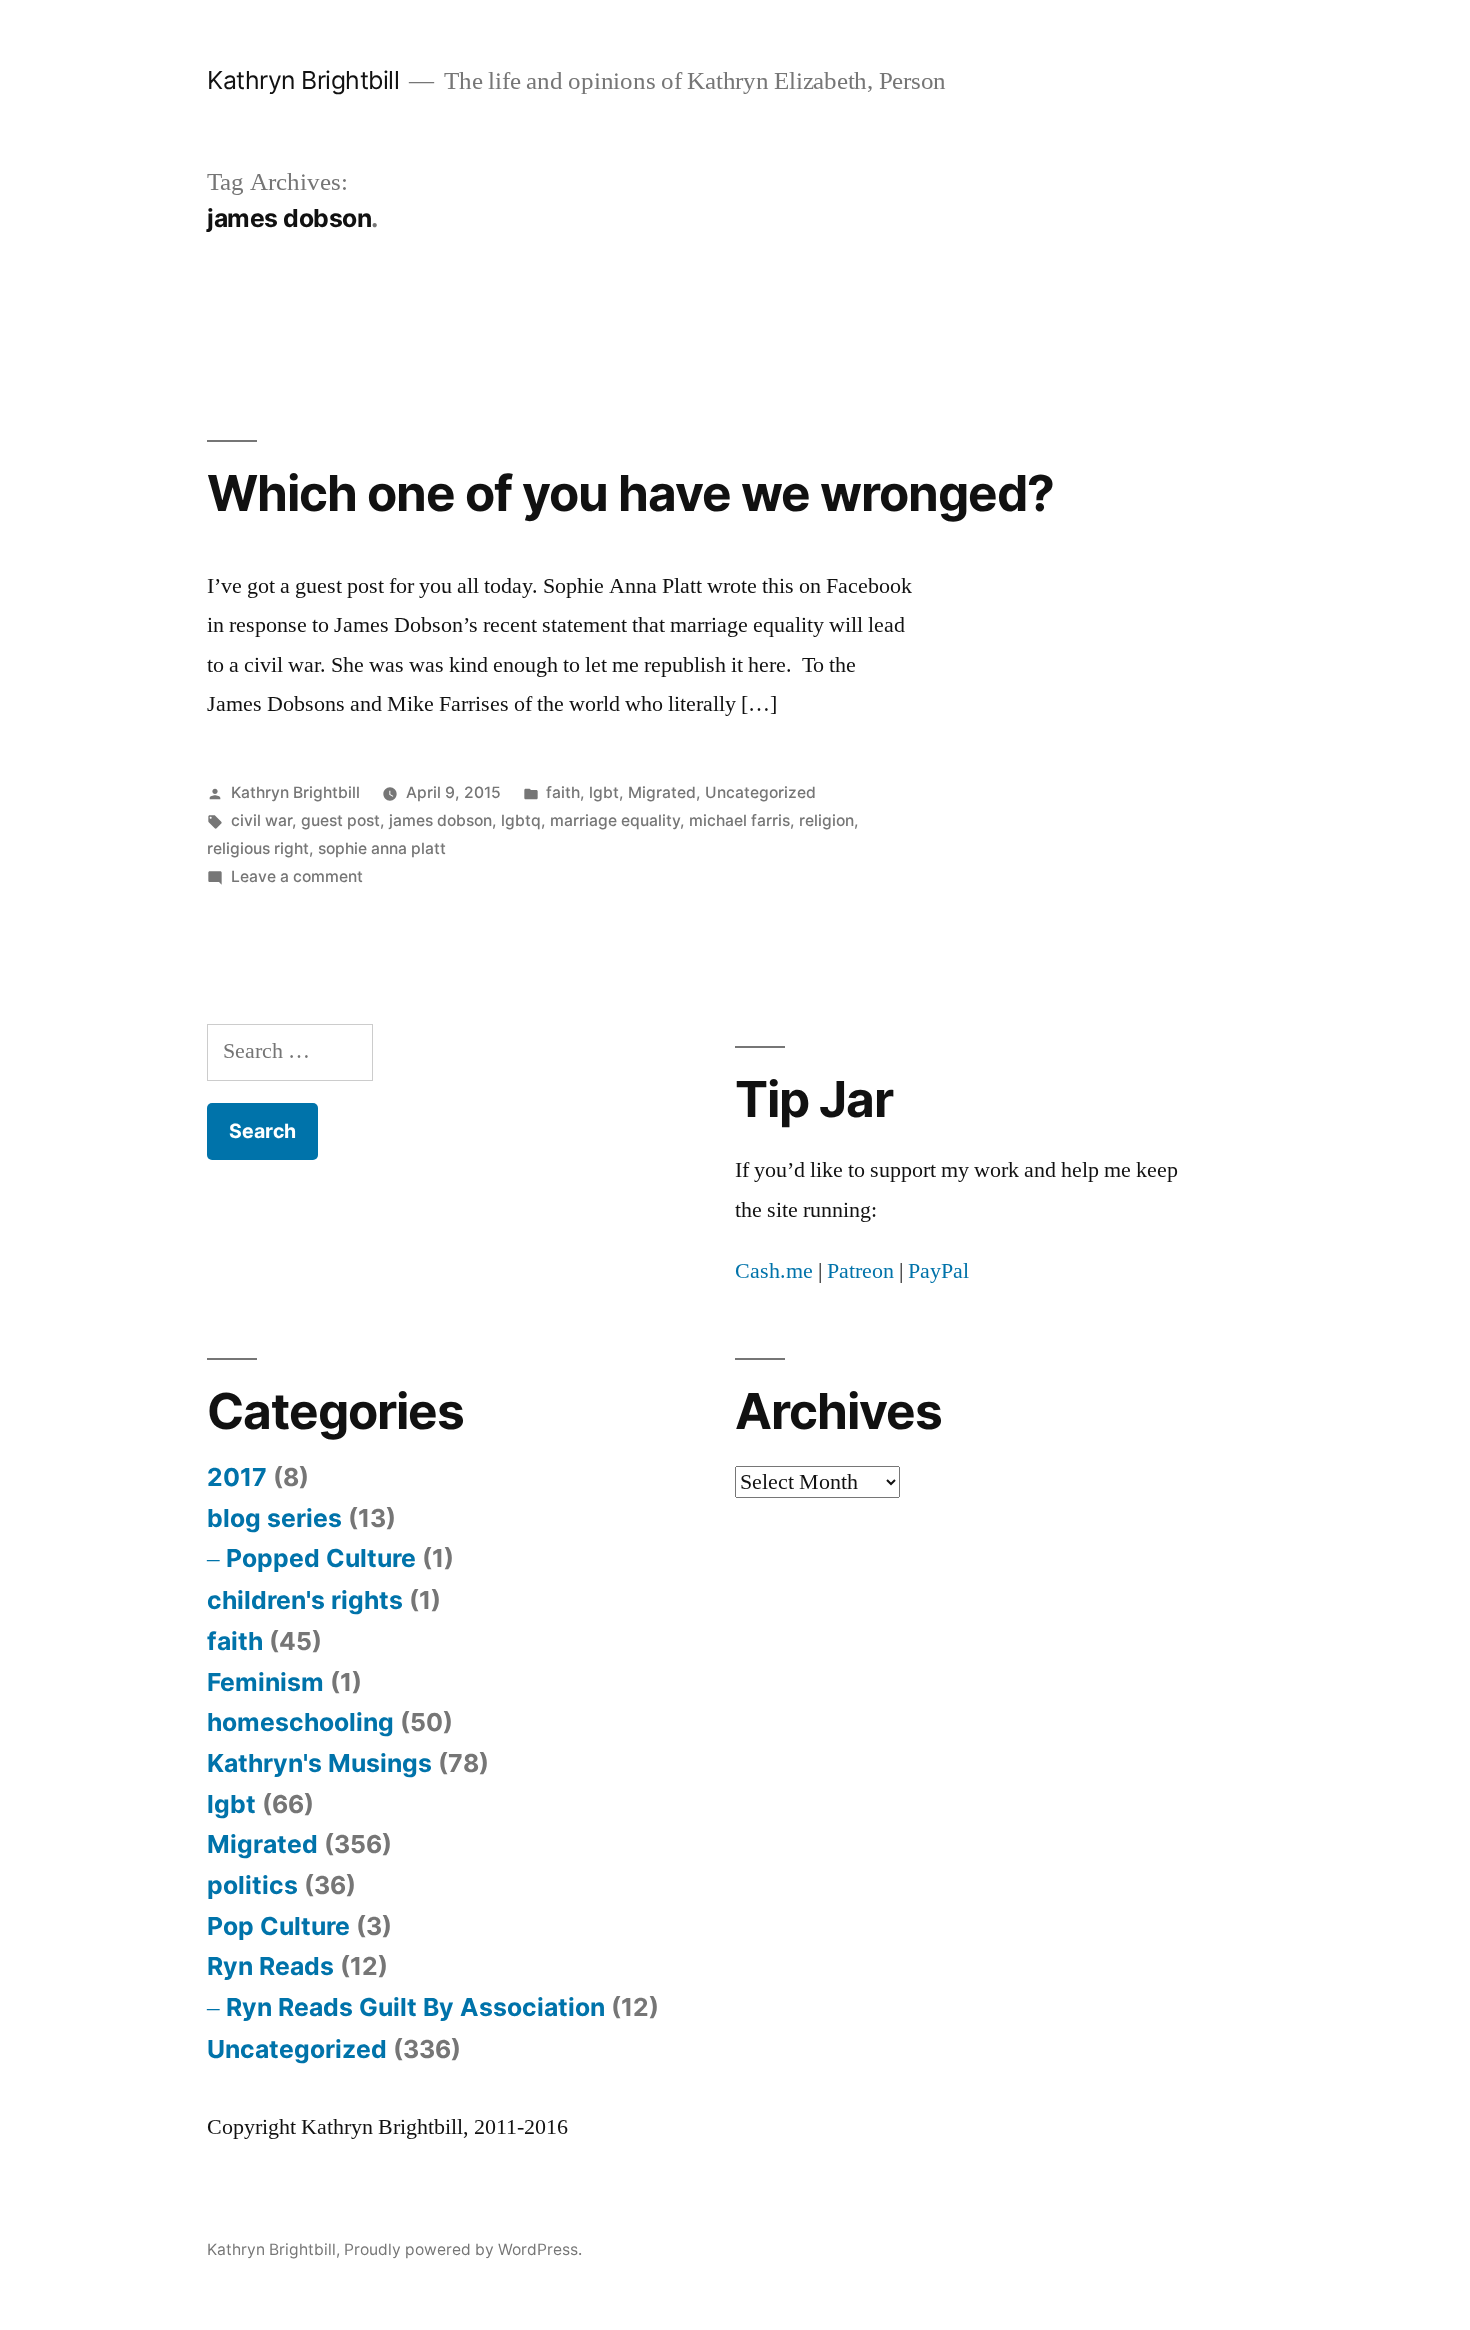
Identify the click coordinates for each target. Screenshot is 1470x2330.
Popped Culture (321, 1558)
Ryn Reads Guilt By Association (415, 2007)
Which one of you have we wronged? (630, 493)
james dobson (440, 820)
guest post (340, 820)
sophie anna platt (382, 848)
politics (252, 1885)
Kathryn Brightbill (303, 80)
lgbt (604, 792)
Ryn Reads (270, 1966)
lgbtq (521, 820)
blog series (274, 1518)
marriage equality (615, 820)
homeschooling (300, 1722)
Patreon (860, 1271)
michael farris (739, 820)
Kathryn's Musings (319, 1763)
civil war (261, 820)
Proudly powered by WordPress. (463, 2249)
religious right (258, 848)
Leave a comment (297, 876)
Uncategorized (760, 792)
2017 (237, 1477)
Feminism (265, 1682)
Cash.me (774, 1271)
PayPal (938, 1271)
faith (563, 792)
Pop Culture (278, 1926)
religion (826, 820)
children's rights (305, 1600)
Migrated (662, 792)
